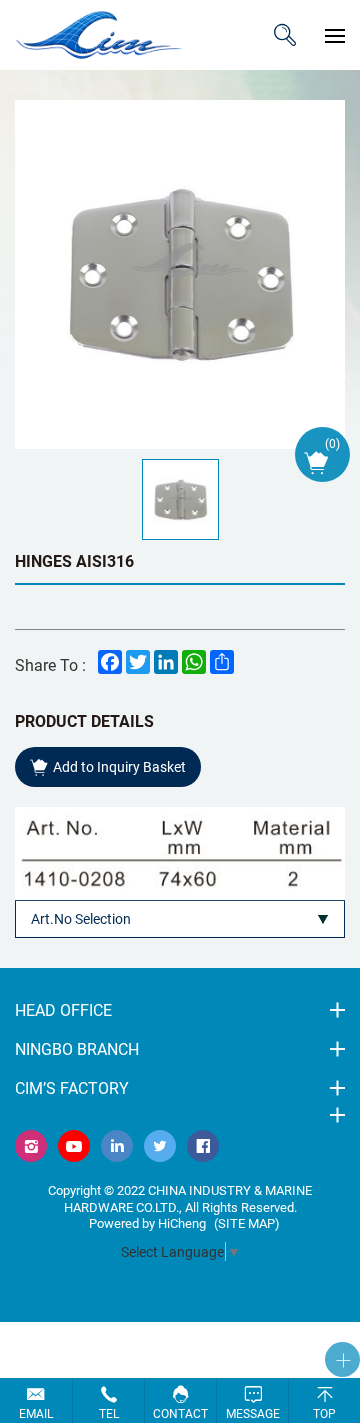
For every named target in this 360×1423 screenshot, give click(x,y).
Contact (180, 1413)
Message (253, 1413)
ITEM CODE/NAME (285, 35)
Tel (109, 1413)
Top (324, 1413)
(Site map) (247, 1223)
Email (36, 1413)
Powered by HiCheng (147, 1223)
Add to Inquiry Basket (119, 766)
